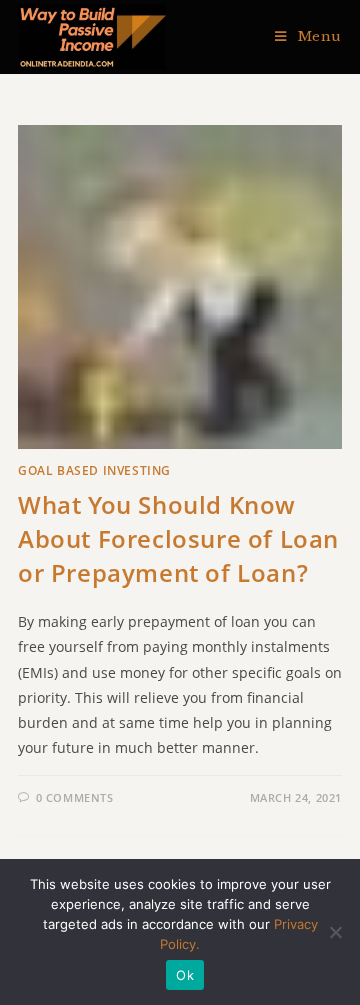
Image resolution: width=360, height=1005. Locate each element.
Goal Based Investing (94, 470)
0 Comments (75, 797)
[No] (335, 932)
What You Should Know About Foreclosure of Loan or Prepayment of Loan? (178, 538)
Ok (185, 975)
